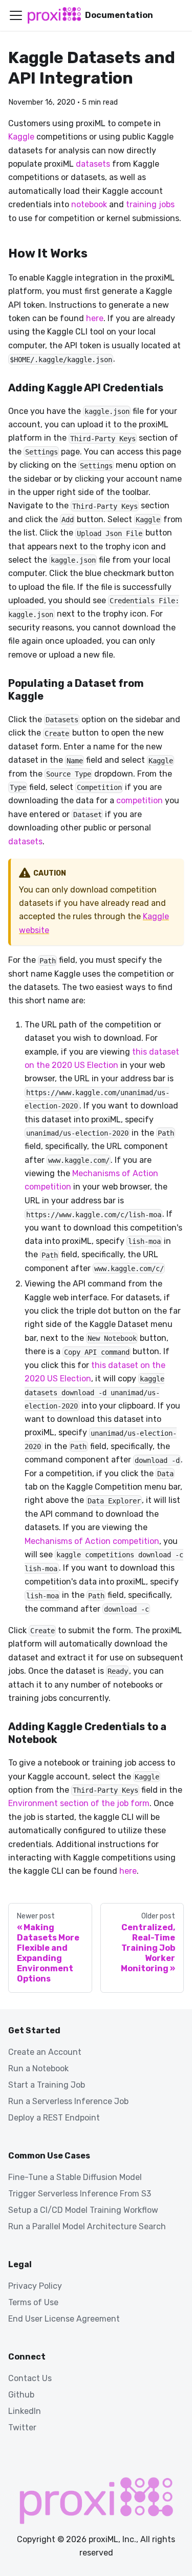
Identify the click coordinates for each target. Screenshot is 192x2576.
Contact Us (30, 2378)
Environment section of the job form (79, 1803)
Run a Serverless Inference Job (68, 2101)
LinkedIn (25, 2411)
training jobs (150, 204)
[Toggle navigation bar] (16, 15)
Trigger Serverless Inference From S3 (80, 2194)
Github (21, 2395)
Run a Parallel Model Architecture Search (87, 2226)
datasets (93, 164)
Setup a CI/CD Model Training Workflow (83, 2210)
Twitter (22, 2428)
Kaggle (21, 137)
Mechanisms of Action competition (92, 1541)
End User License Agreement (64, 2319)
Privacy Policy (35, 2286)
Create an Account (45, 2052)
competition (140, 800)
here (95, 318)
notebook (89, 204)
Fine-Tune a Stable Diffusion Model (75, 2177)
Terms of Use (33, 2302)
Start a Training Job (47, 2085)
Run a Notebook (38, 2068)
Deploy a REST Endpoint (54, 2118)
